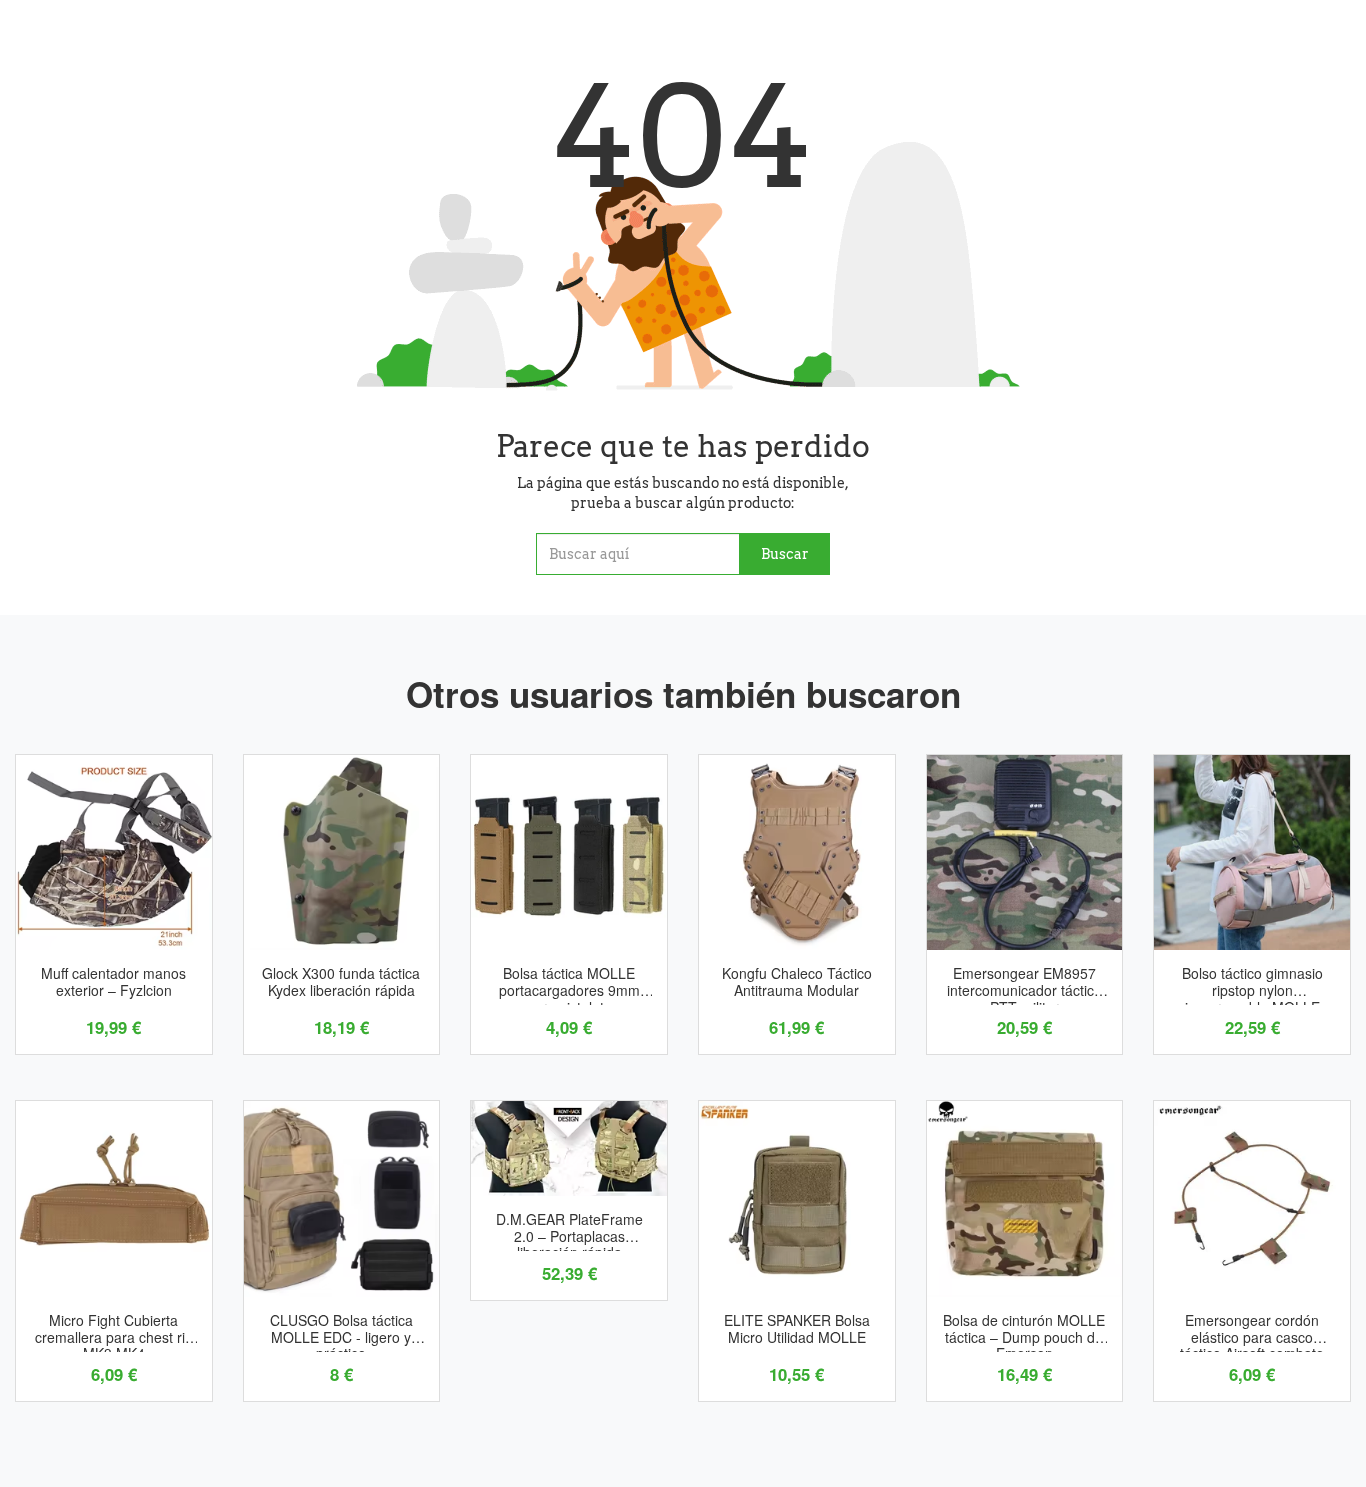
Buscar (785, 554)
